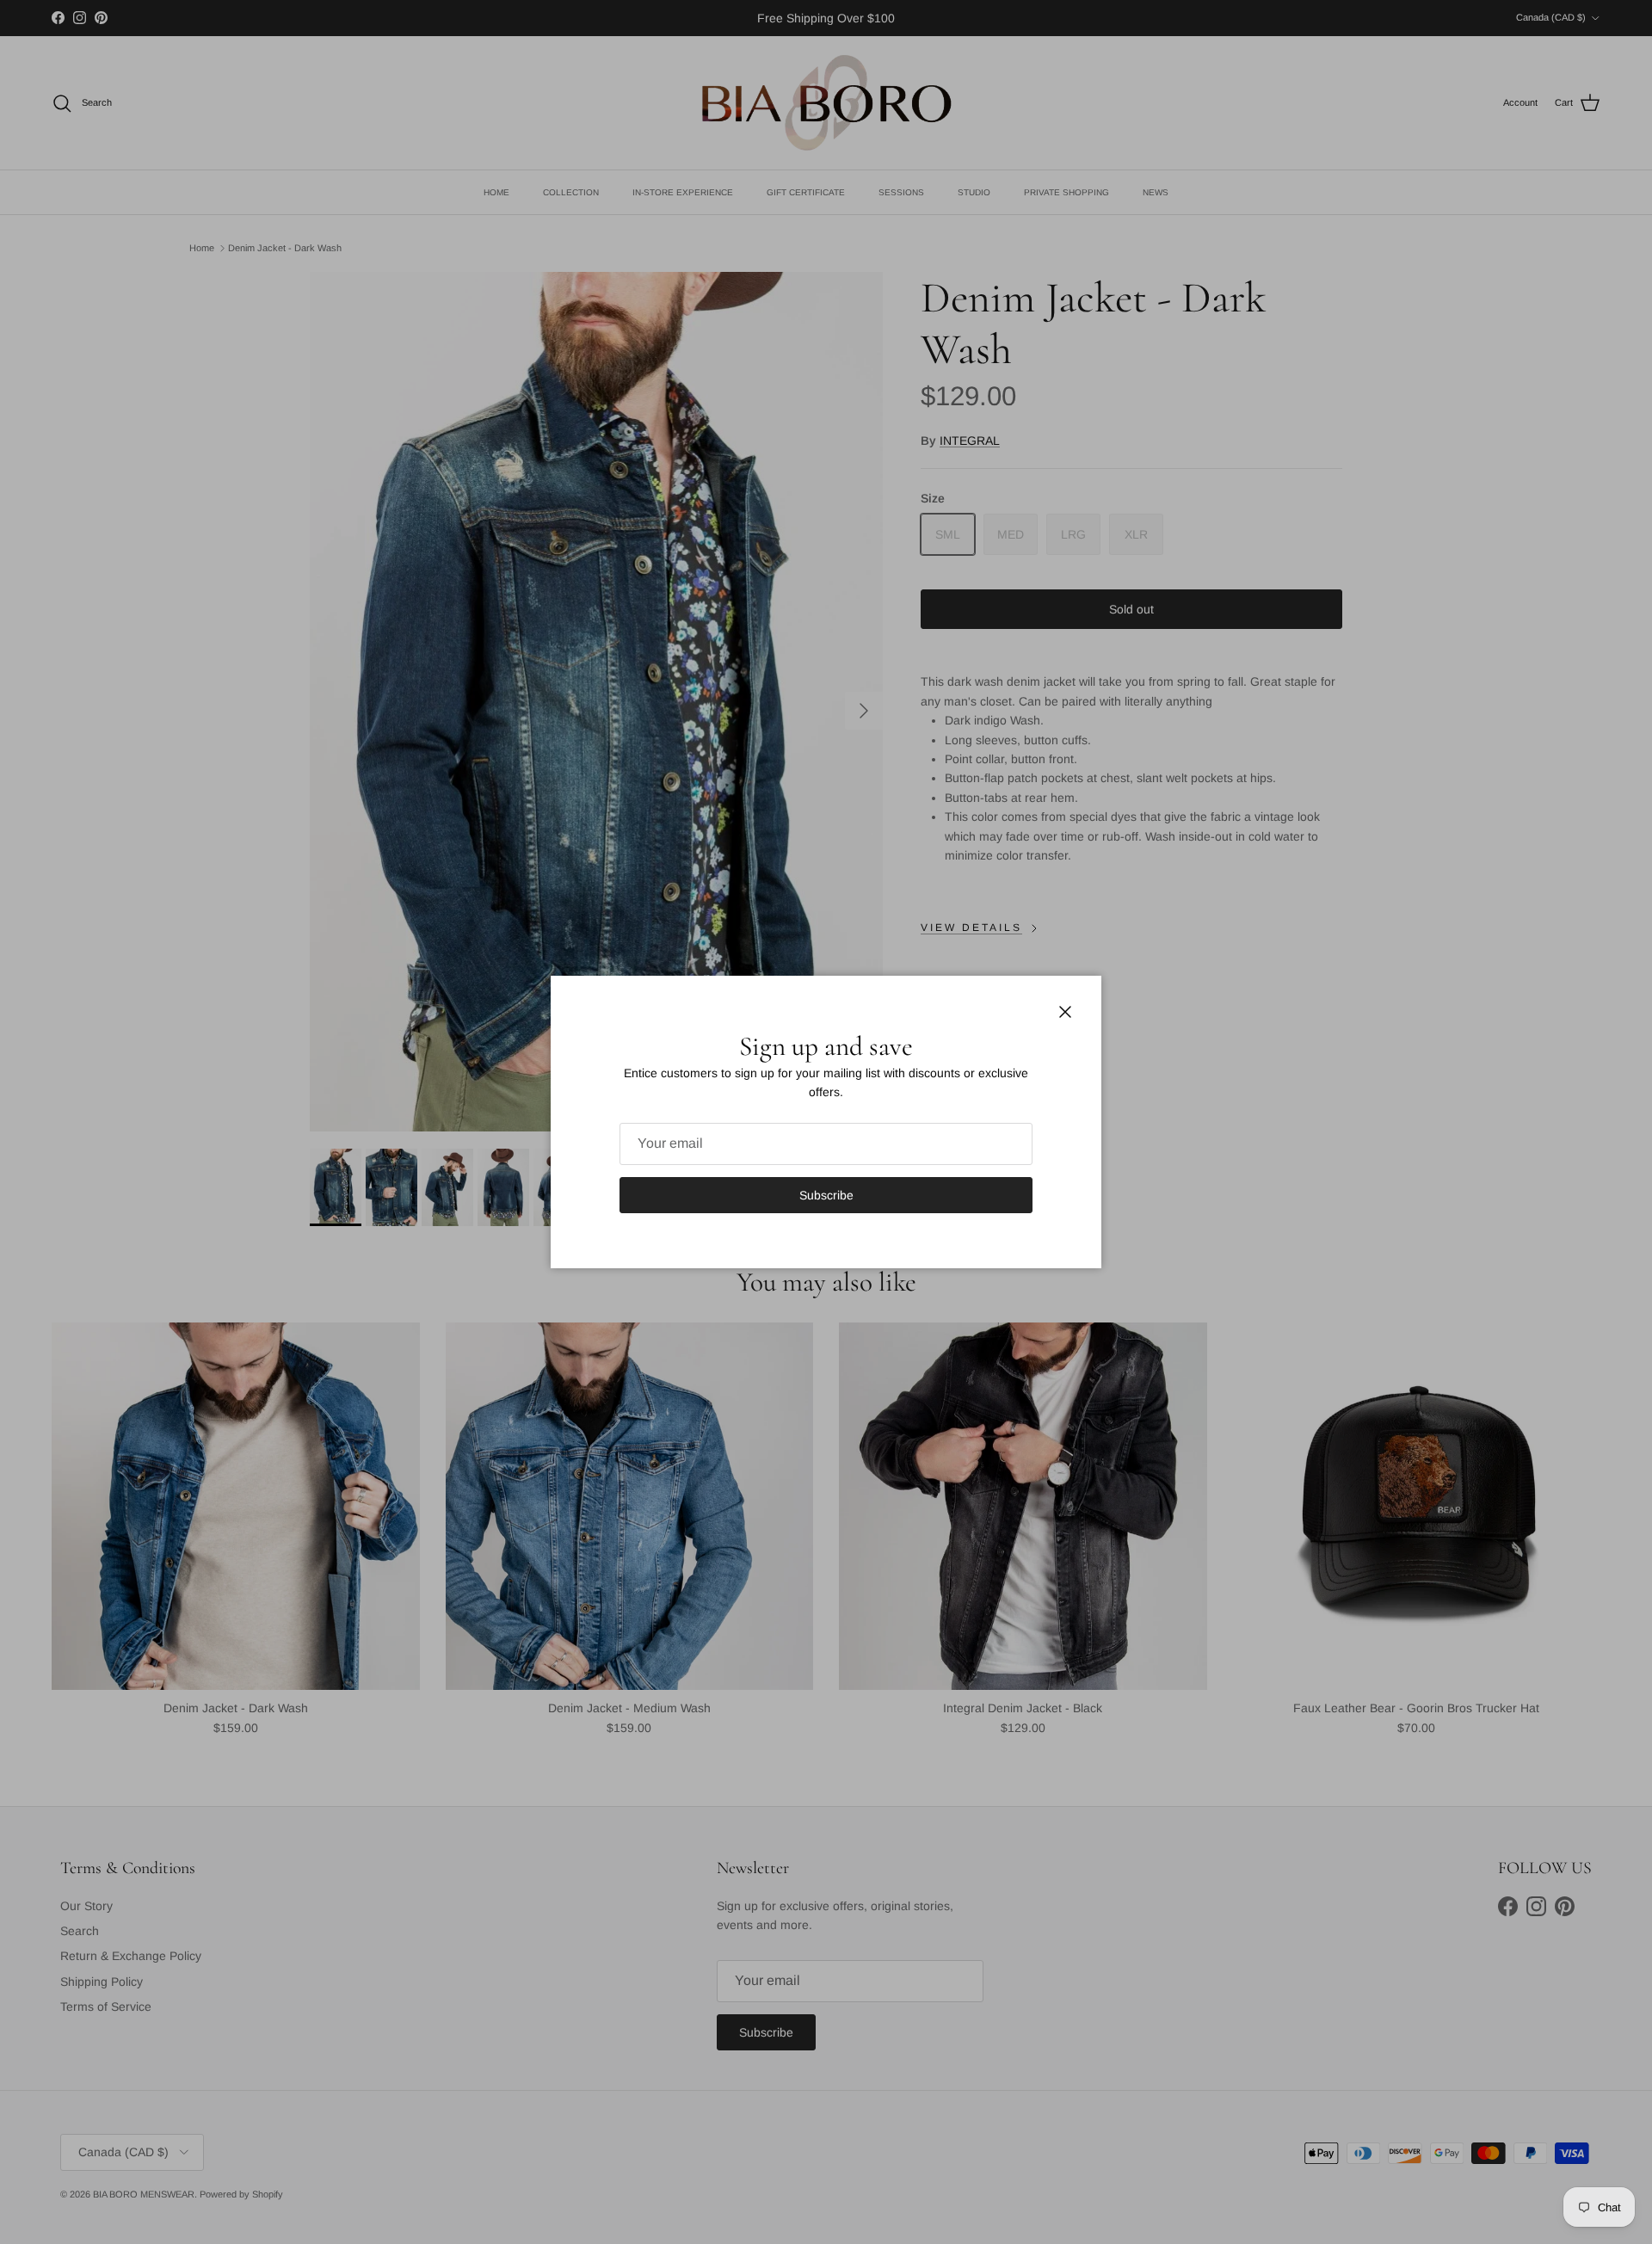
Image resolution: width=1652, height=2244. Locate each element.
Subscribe (826, 1195)
